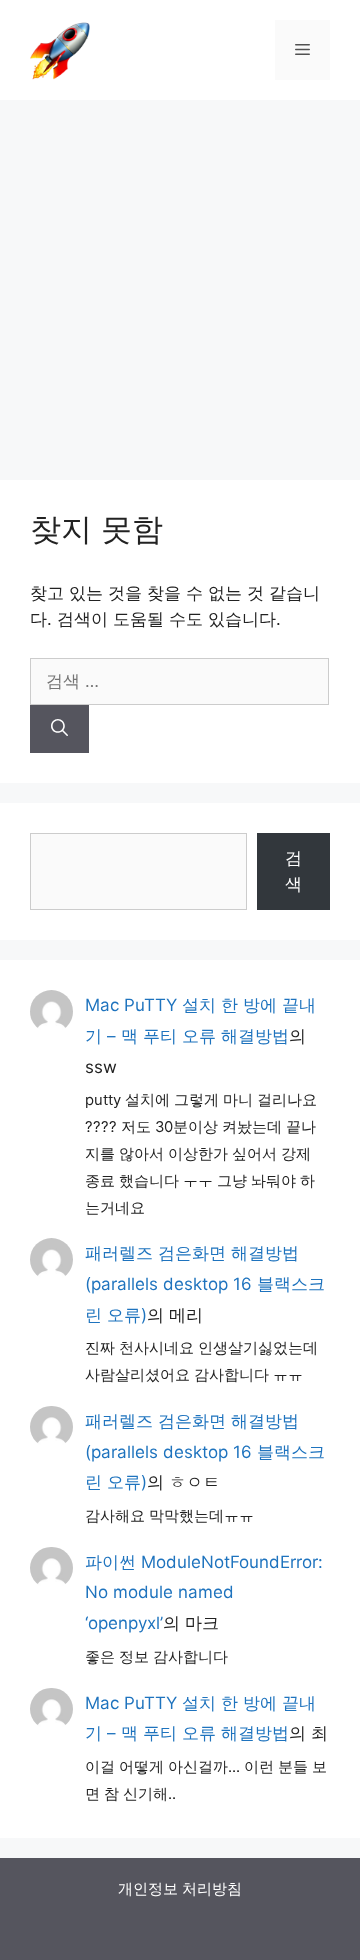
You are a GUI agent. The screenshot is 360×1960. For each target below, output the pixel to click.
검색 (293, 871)
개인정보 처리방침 (180, 1888)
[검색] (59, 729)
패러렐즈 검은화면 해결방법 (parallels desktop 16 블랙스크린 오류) (205, 1283)
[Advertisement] (180, 280)
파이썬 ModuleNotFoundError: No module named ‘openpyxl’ (204, 1592)
